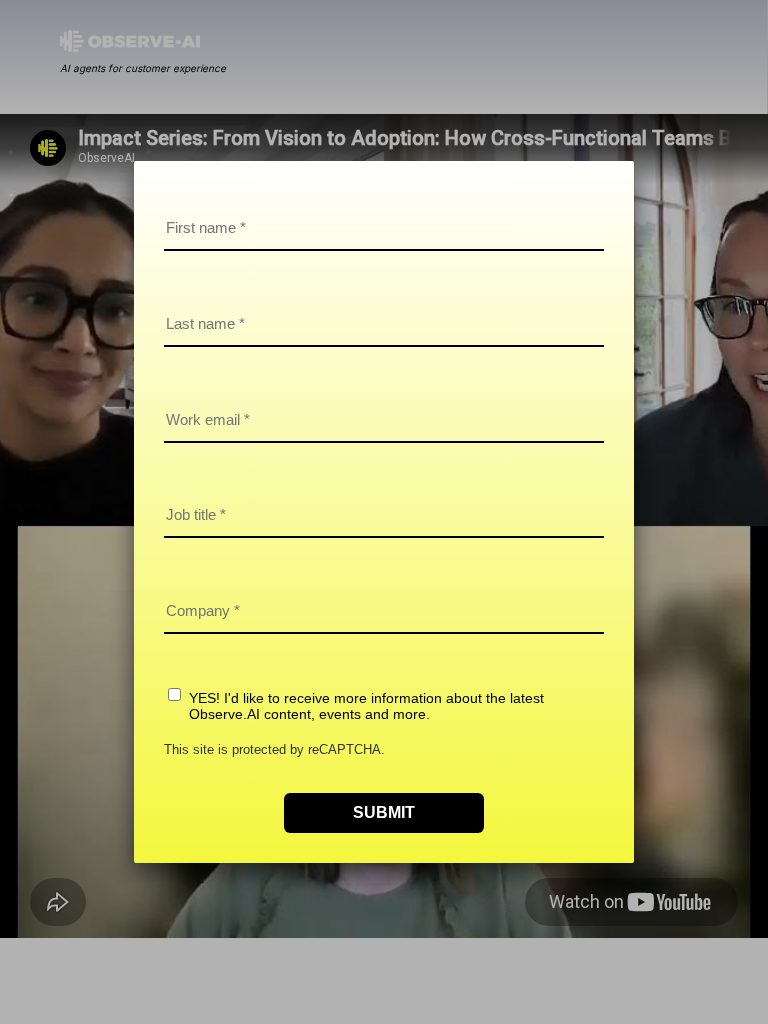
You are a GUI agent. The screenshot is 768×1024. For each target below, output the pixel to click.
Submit (384, 812)
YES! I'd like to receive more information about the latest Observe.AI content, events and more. (366, 706)
